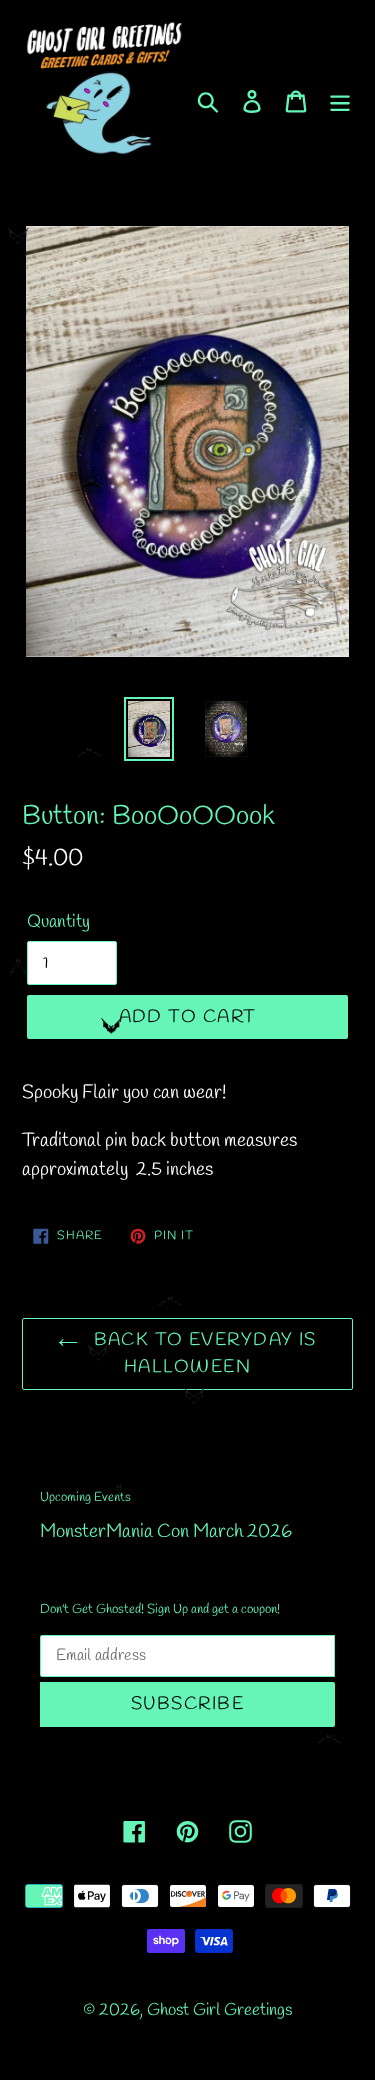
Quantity (58, 922)
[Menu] (340, 100)
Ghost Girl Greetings (219, 2010)
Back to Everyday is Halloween (202, 1353)
